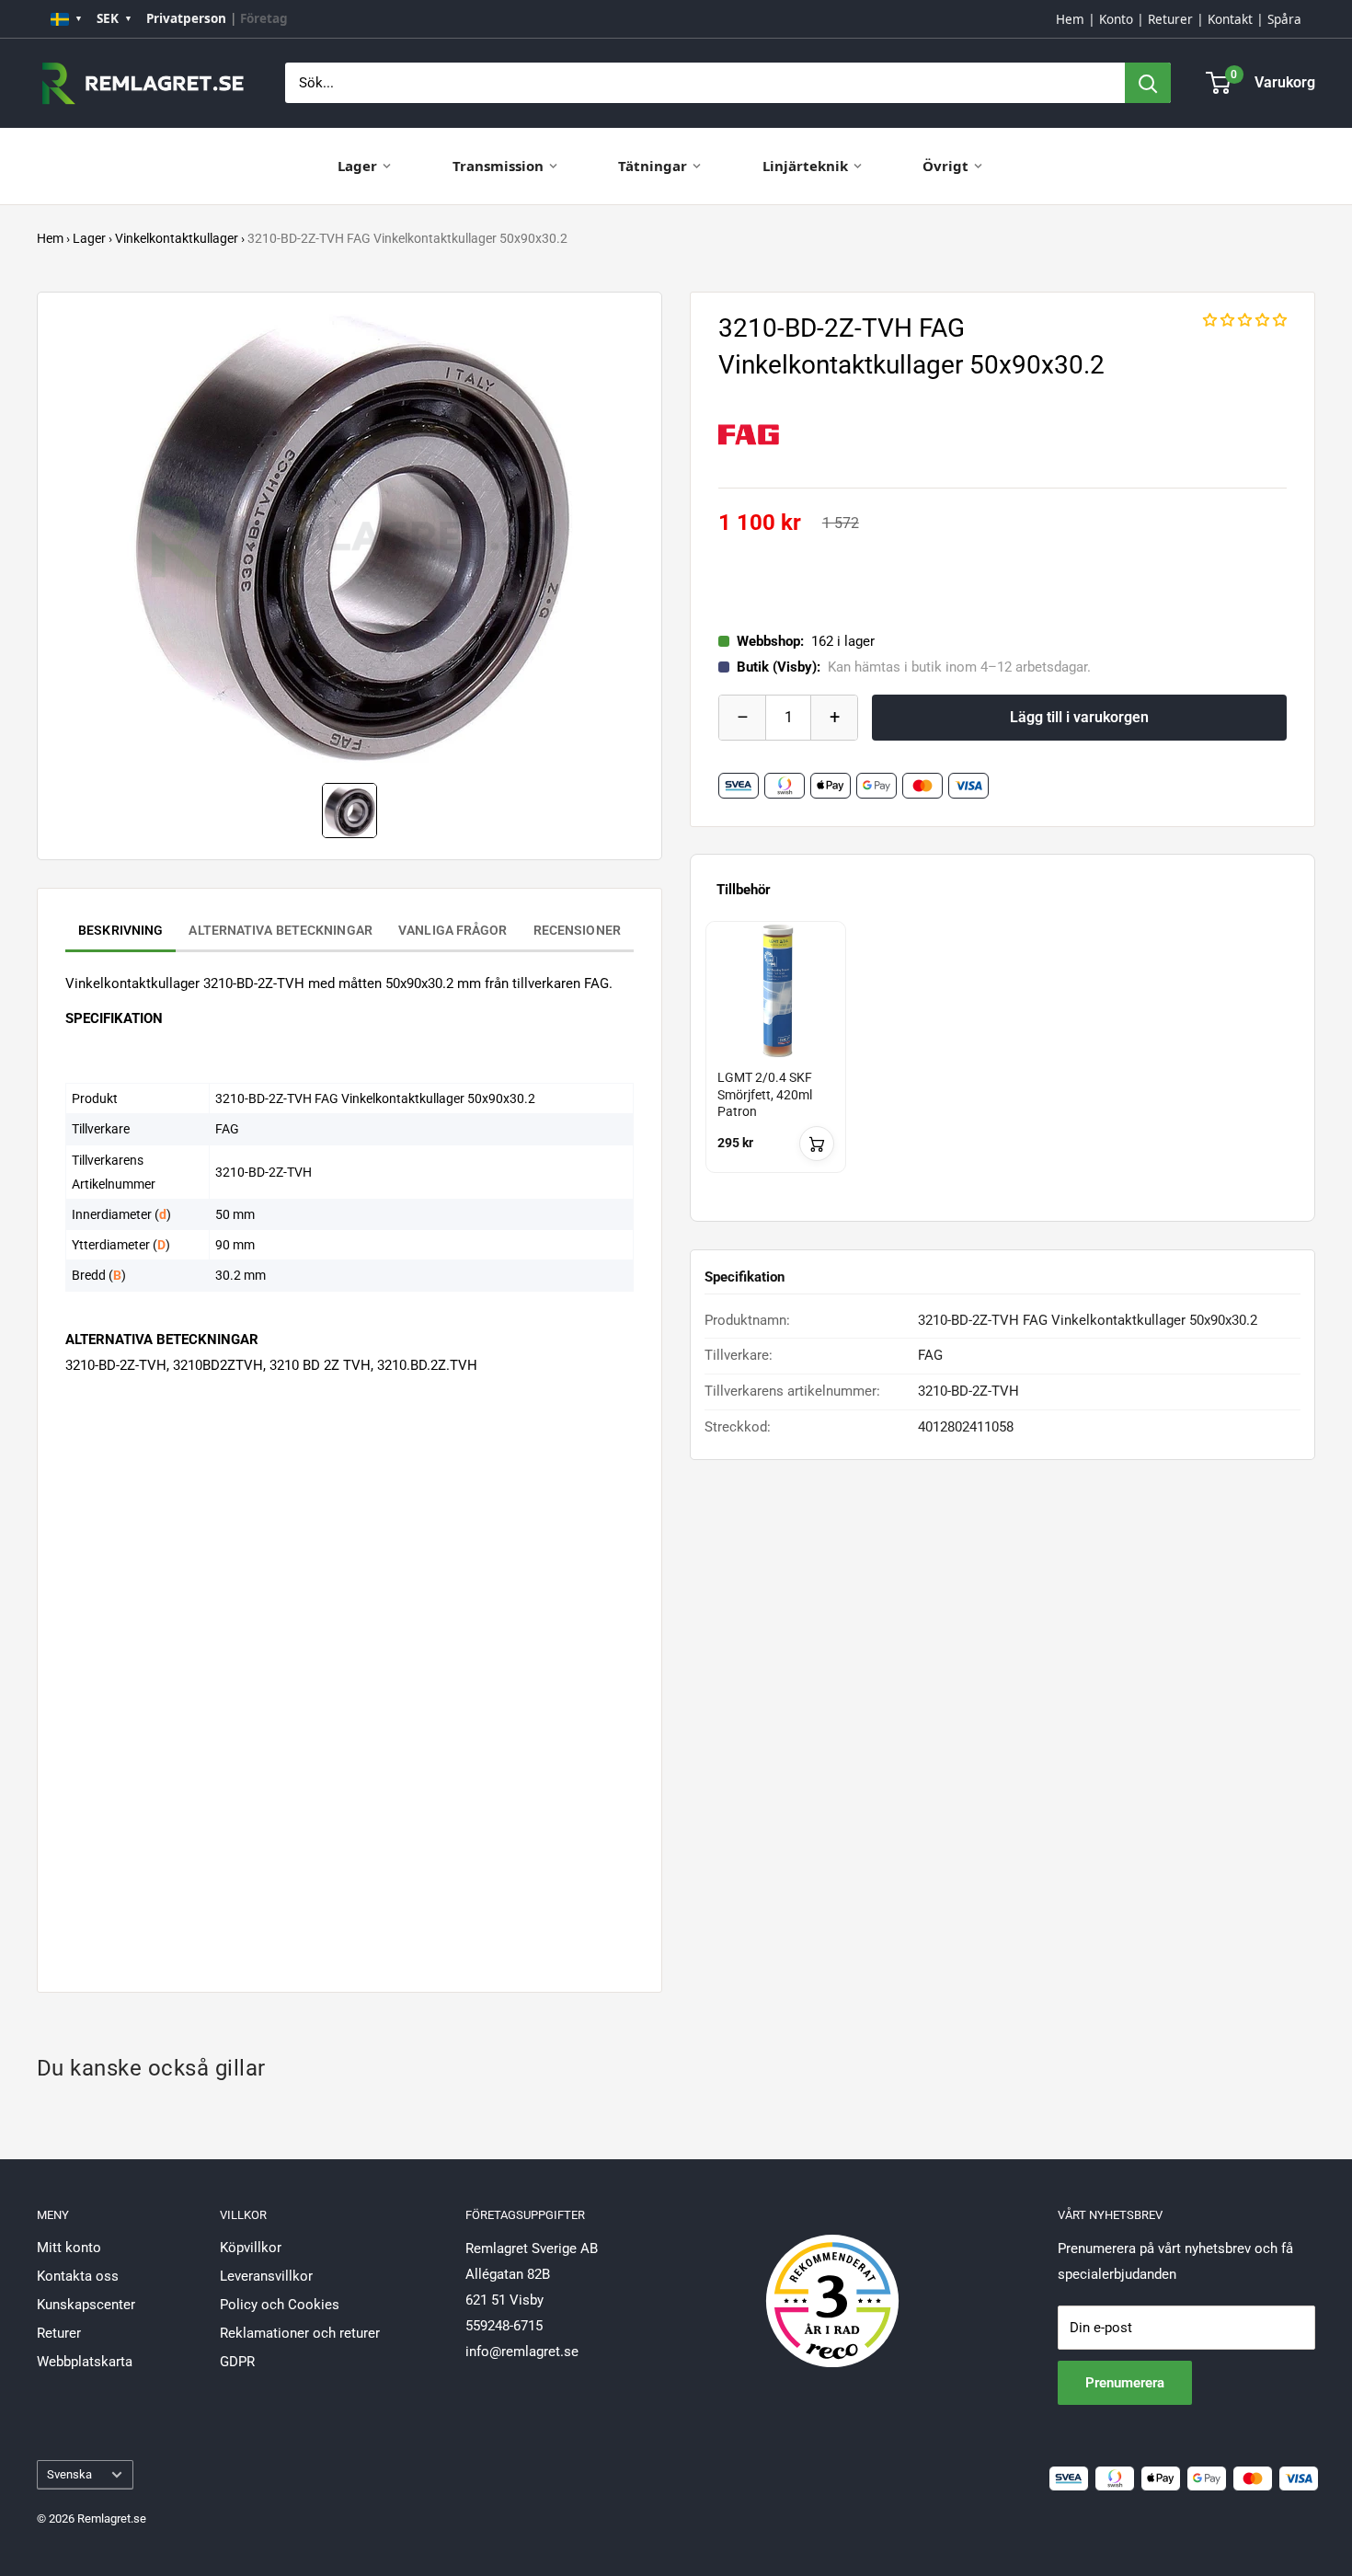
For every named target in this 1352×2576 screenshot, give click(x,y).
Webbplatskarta (85, 2362)
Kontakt (1230, 19)
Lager (357, 166)
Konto (1116, 19)
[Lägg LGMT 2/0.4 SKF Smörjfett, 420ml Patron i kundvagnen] (817, 1144)
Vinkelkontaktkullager (177, 238)
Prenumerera (1125, 2383)
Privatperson (186, 18)
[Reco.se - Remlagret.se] (832, 2282)
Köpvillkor (251, 2248)
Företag (264, 18)
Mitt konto (69, 2248)
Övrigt (945, 166)
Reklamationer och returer (300, 2333)
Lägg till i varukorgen (1079, 717)
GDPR (237, 2362)
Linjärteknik (805, 166)
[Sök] (1148, 83)
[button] (1245, 320)
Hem (1070, 19)
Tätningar (653, 166)
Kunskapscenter (86, 2305)
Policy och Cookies (280, 2305)
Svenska (69, 2474)
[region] (1003, 1064)
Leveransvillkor (266, 2276)
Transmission (498, 166)
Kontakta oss (78, 2276)
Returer (1170, 19)
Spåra (1284, 19)
